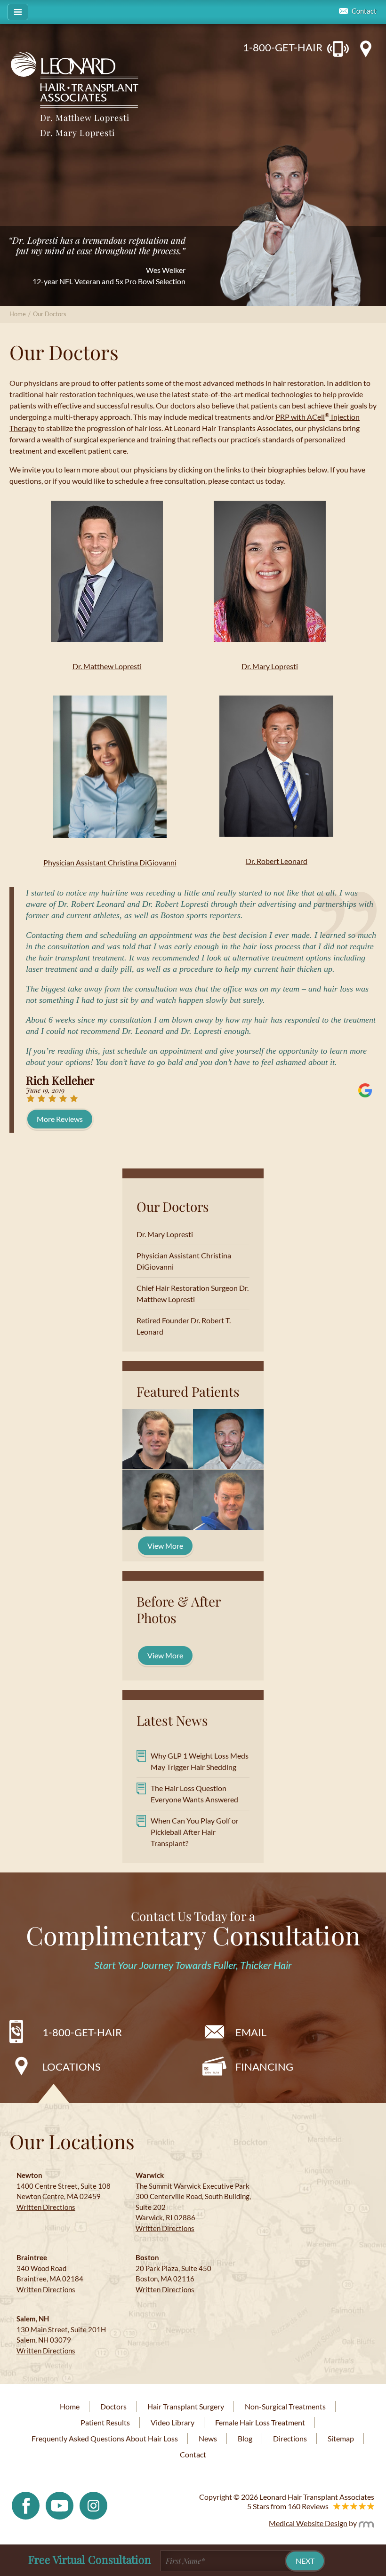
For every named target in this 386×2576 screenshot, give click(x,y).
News (208, 2438)
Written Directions (46, 2207)
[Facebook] (26, 2505)
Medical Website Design (308, 2523)
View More (165, 1546)
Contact (364, 11)
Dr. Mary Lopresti (77, 133)
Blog (245, 2438)
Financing (264, 2067)
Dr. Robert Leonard (277, 861)
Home (18, 314)
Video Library (173, 2422)
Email (251, 2032)
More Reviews (60, 1119)
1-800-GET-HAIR (283, 47)
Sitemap (341, 2438)
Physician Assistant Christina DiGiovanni (110, 862)
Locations (72, 2067)
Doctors (113, 2406)
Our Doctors (173, 1206)
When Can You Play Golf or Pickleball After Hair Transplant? (195, 1832)
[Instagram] (93, 2505)
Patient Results (105, 2422)
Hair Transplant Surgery (186, 2406)
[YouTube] (60, 2505)
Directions (290, 2438)
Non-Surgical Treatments (285, 2406)
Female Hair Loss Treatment (260, 2422)
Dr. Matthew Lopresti (85, 118)
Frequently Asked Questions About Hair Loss (105, 2438)
